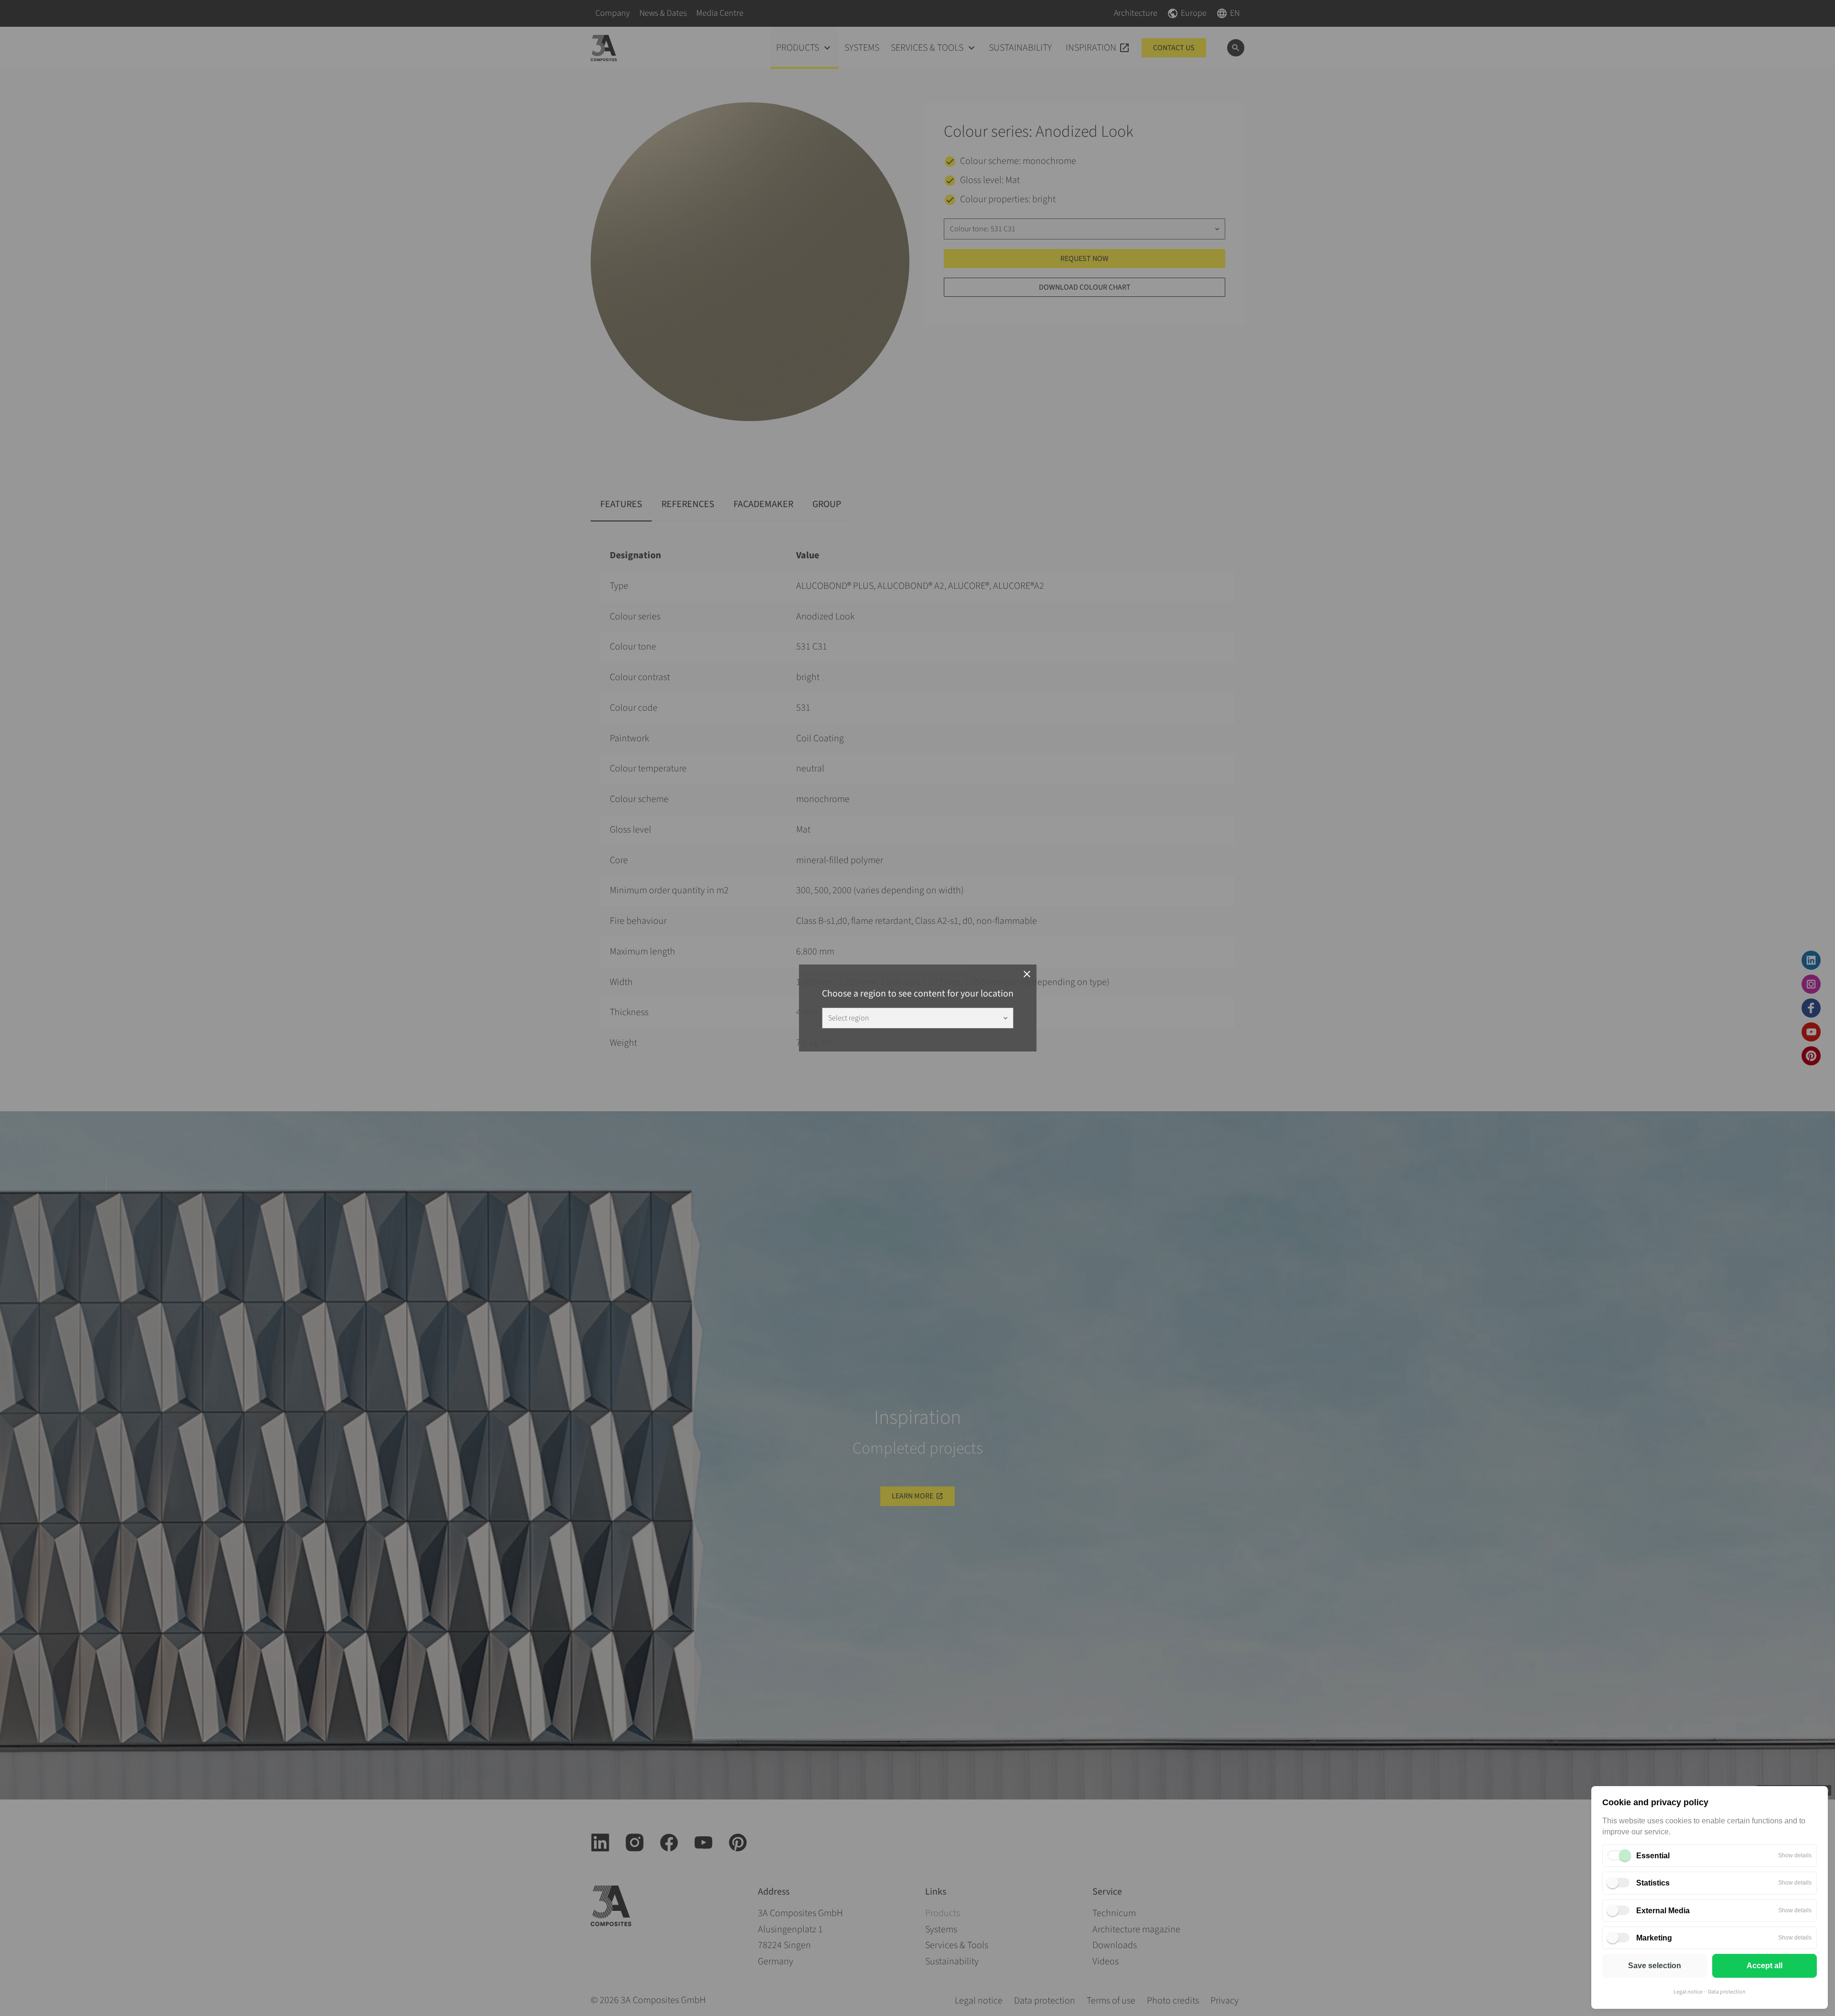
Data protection (1727, 1992)
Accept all (1765, 1966)
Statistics (1653, 1883)
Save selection (1655, 1966)
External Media (1663, 1911)
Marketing (1654, 1938)
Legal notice (1688, 1992)
